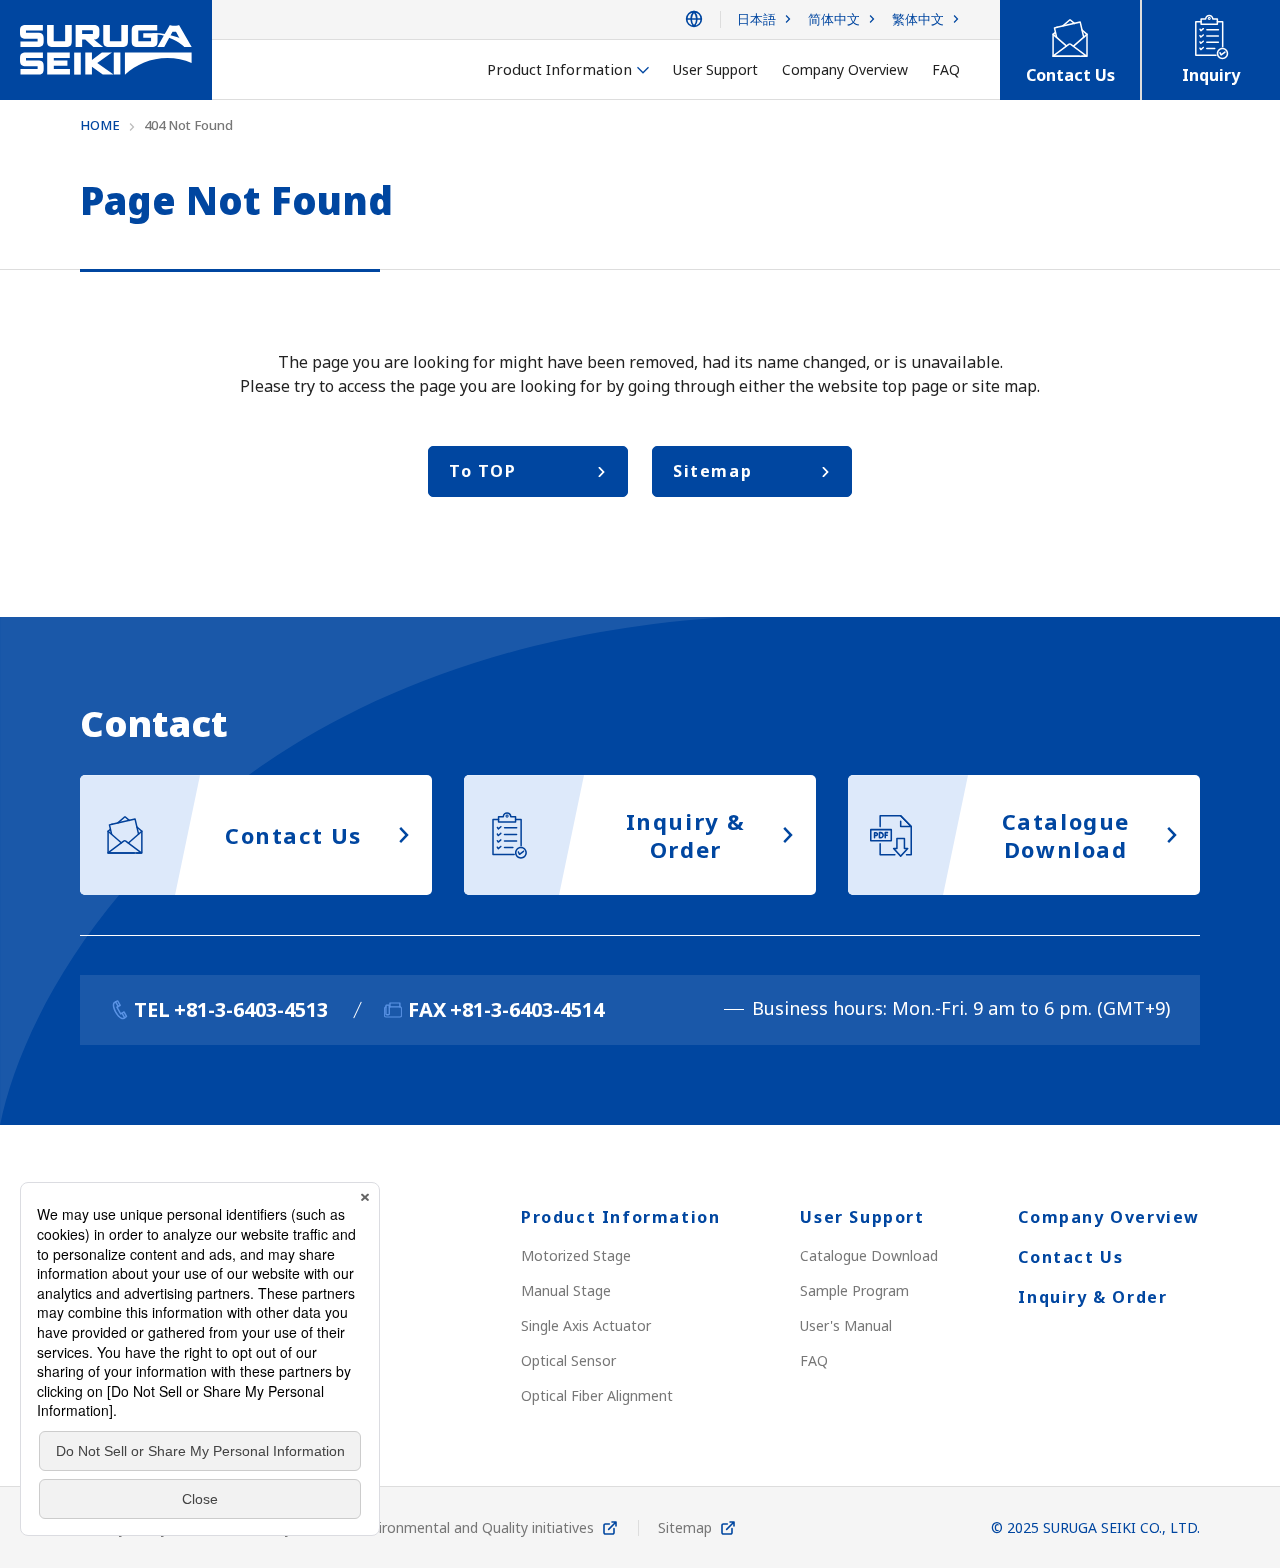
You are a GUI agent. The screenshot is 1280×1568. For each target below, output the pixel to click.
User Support (862, 1217)
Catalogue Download (869, 1255)
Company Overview (1109, 1217)
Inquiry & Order (1092, 1297)
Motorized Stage (576, 1255)
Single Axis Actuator (586, 1325)
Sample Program (854, 1290)
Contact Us (1070, 1257)
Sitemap (685, 1527)
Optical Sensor (568, 1360)
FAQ (814, 1360)
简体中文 (834, 19)
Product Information (620, 1217)
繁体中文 (918, 19)
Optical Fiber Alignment (597, 1395)
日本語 (756, 19)
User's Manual (846, 1325)
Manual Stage (566, 1290)
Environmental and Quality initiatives (475, 1527)
